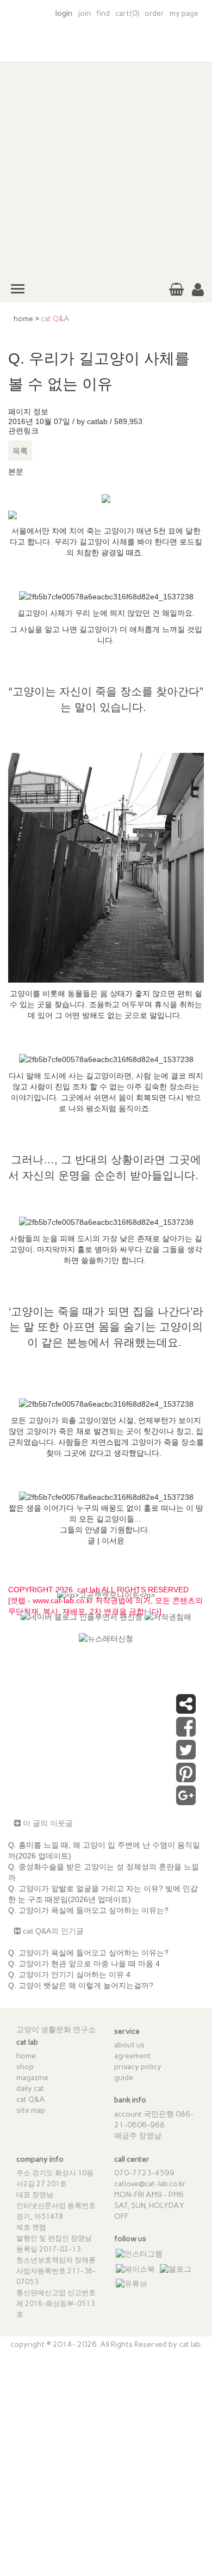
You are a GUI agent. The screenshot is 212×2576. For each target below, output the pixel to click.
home (23, 319)
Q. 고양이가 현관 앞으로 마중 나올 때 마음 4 (84, 1964)
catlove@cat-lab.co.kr (150, 2184)
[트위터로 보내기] (186, 1755)
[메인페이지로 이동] (106, 48)
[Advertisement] (106, 169)
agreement (133, 2056)
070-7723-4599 (144, 2173)
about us (129, 2045)
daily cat (30, 2089)
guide (124, 2078)
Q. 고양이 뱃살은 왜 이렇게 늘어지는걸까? (81, 1985)
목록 (20, 451)
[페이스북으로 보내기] (186, 1732)
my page (184, 13)
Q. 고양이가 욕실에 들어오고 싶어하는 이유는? (88, 1910)
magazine (32, 2078)
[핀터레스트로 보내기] (186, 1778)
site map (31, 2110)
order (154, 13)
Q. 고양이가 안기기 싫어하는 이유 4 (69, 1974)
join (84, 13)
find (103, 13)
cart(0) (127, 13)
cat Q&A (31, 2099)
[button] (198, 290)
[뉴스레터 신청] (106, 1643)
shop (25, 2067)
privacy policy (138, 2067)
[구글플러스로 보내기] (186, 1801)
